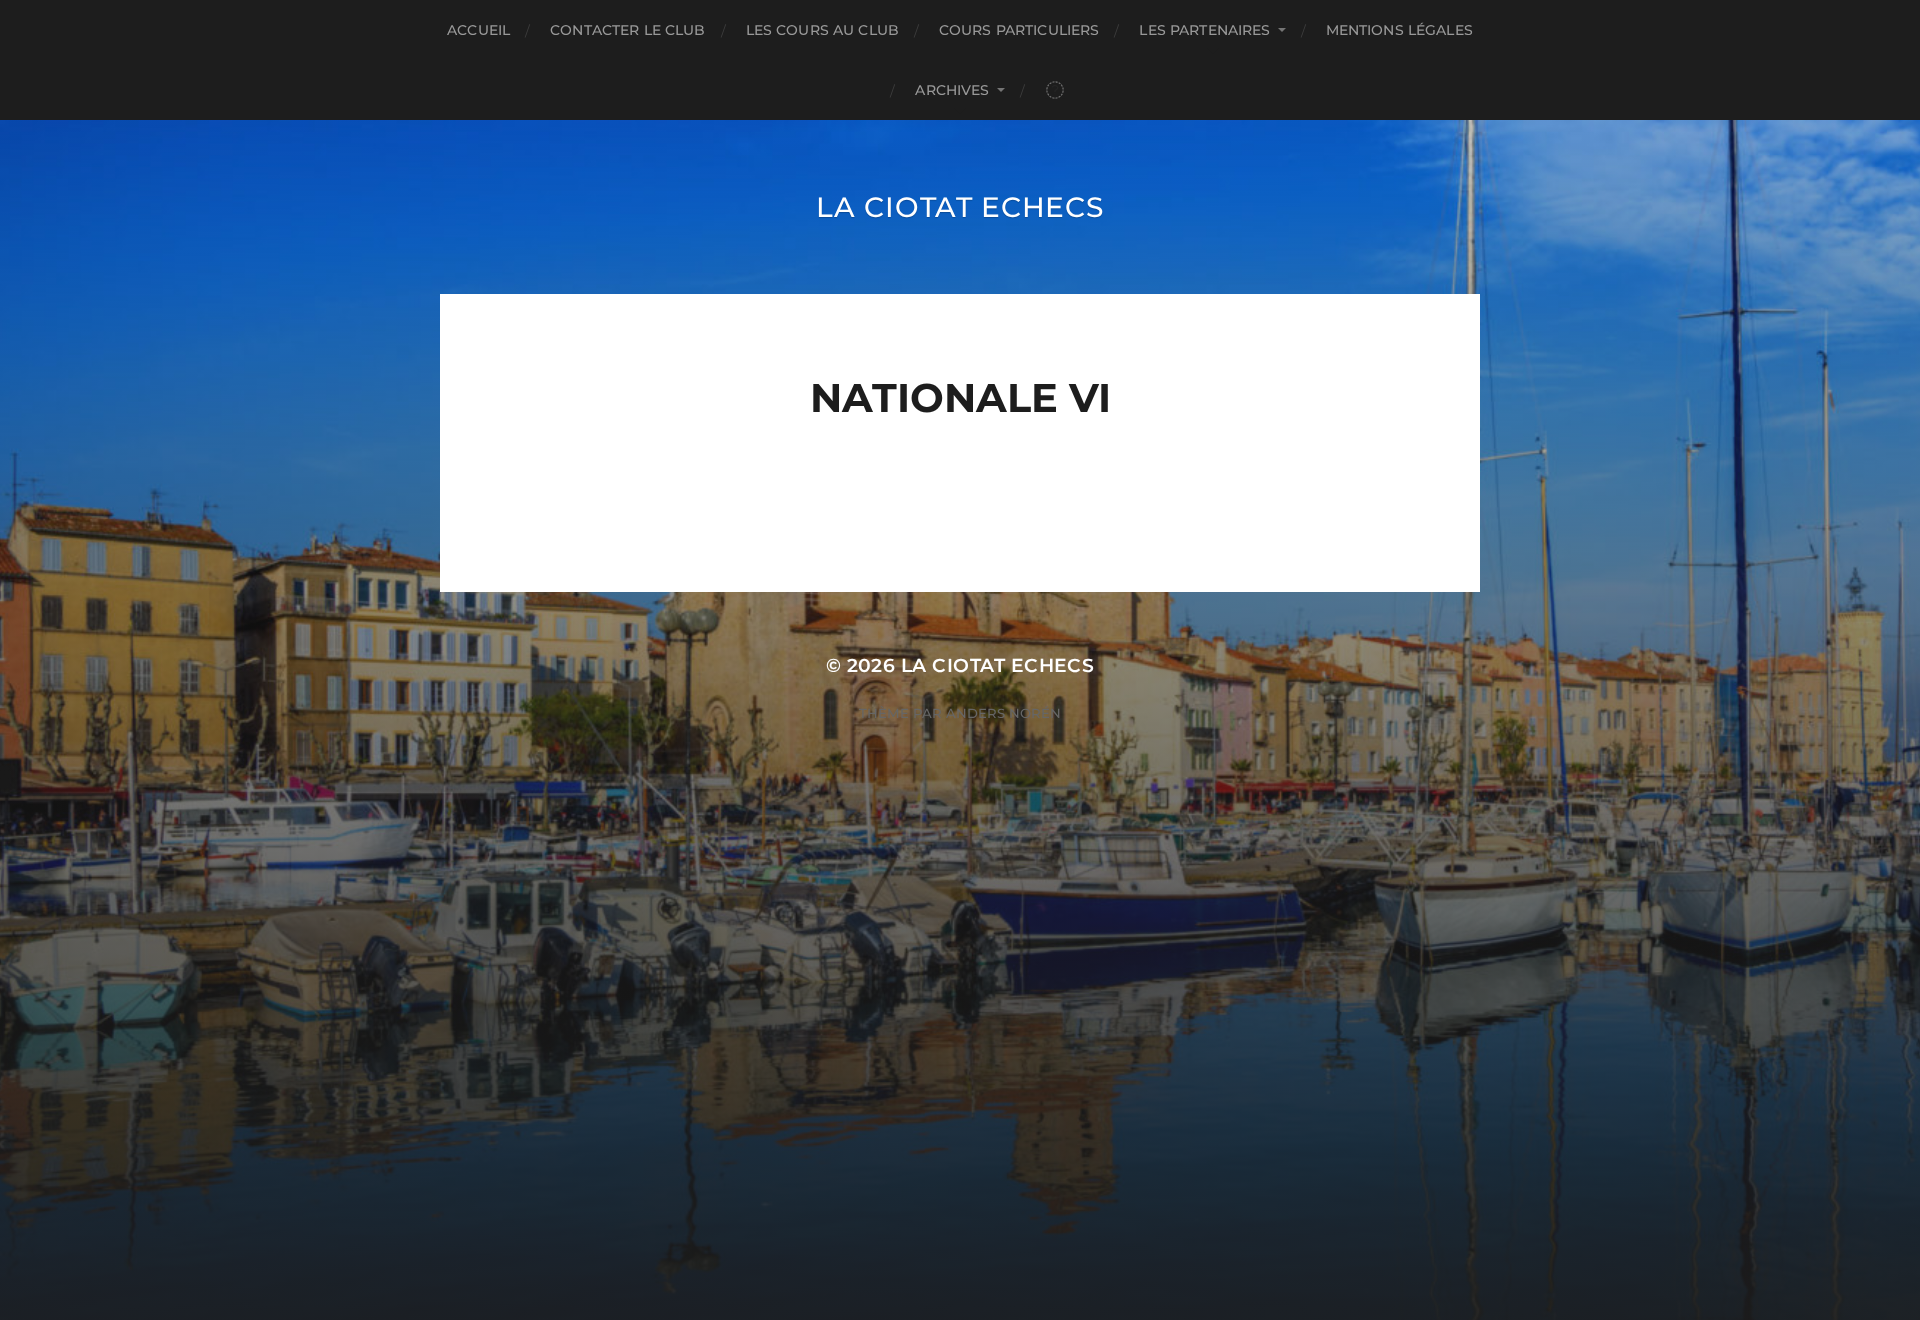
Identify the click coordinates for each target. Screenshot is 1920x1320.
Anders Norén (1003, 713)
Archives (952, 90)
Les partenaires (1204, 30)
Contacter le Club (627, 30)
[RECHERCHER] (1055, 90)
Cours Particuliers (1019, 30)
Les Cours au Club (822, 30)
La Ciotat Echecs (959, 207)
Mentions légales (1399, 30)
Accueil (478, 30)
